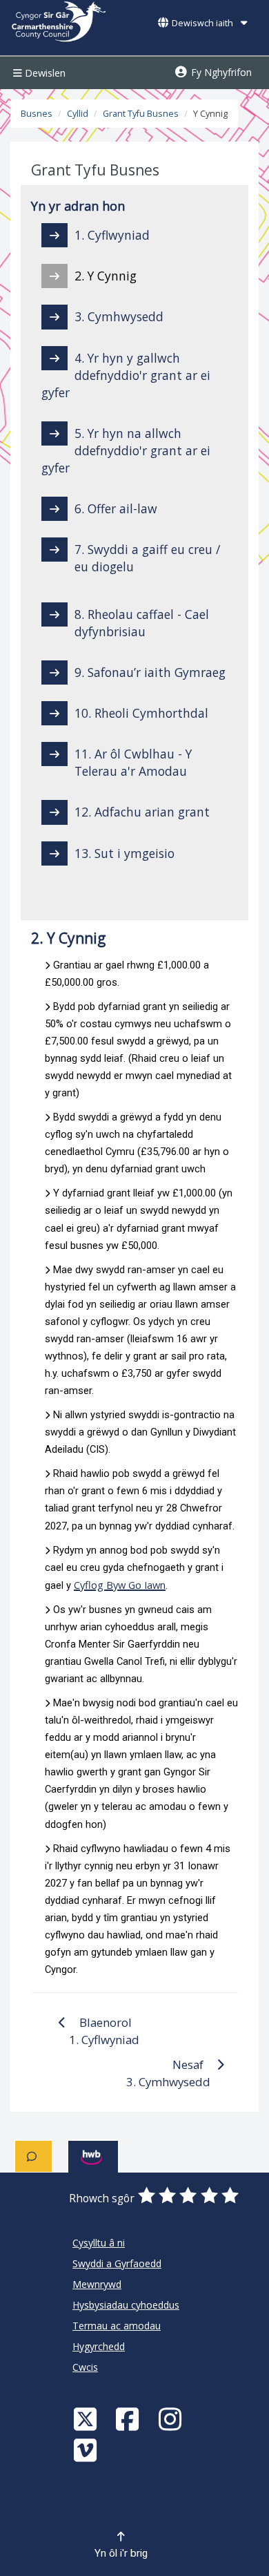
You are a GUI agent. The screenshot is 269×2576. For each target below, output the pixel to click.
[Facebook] (129, 2419)
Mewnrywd (97, 2284)
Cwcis (85, 2367)
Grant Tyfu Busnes (141, 114)
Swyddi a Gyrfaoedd (117, 2263)
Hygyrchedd (99, 2346)
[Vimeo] (87, 2450)
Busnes (37, 114)
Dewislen (44, 73)
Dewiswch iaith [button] (202, 23)
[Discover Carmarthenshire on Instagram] (172, 2419)
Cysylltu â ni (99, 2243)
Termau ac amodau (117, 2326)
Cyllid (78, 114)
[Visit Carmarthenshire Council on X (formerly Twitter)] (87, 2419)
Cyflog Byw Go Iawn (120, 1585)
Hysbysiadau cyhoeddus (126, 2305)
